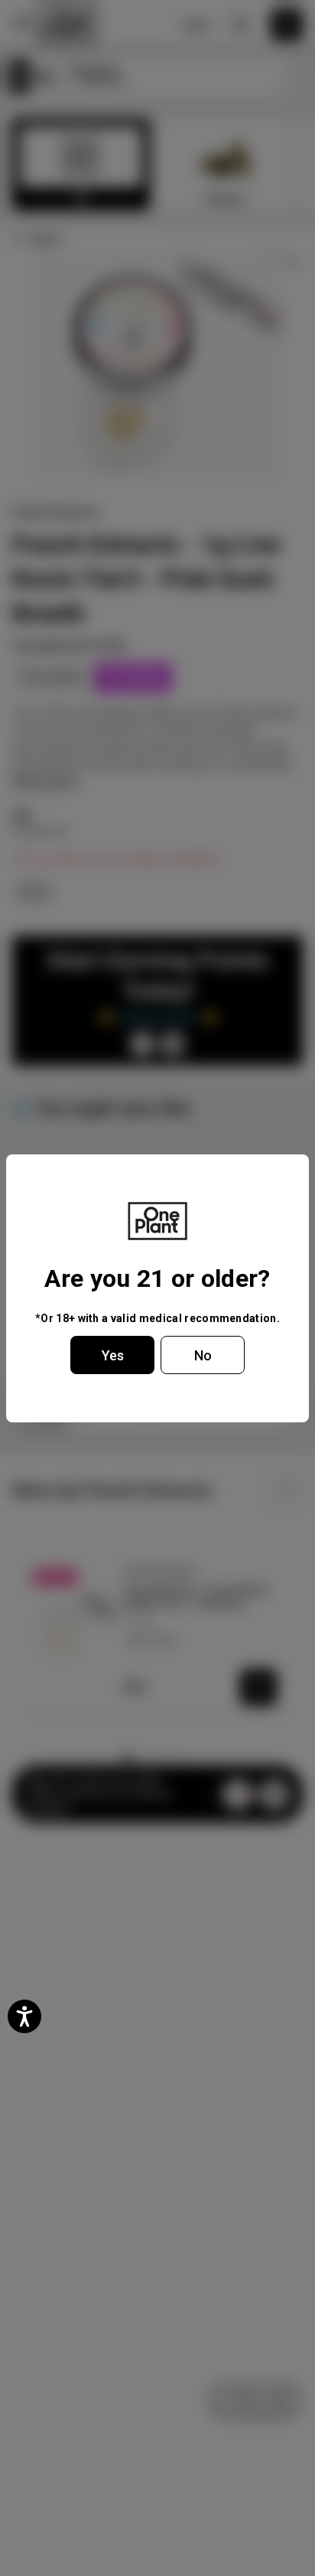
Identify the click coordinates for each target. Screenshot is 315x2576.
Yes (113, 1355)
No (203, 1355)
